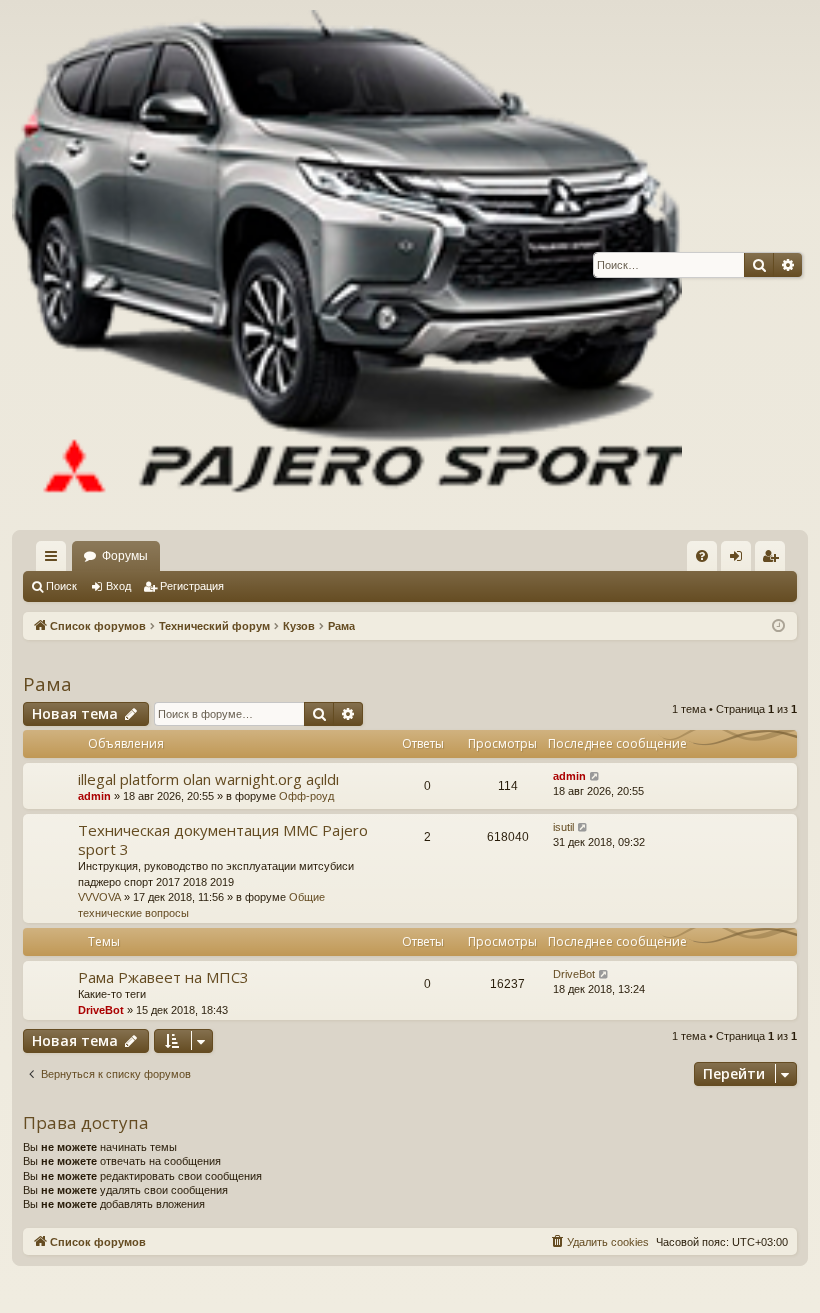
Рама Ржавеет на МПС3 (163, 977)
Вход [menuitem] (740, 560)
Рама (47, 684)
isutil (563, 827)
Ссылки (55, 560)
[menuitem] (702, 556)
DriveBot (101, 1010)
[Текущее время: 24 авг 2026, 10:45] (778, 626)
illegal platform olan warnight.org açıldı (208, 779)
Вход (118, 586)
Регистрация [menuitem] (774, 560)
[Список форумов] (347, 265)
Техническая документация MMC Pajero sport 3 (223, 839)
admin (94, 796)
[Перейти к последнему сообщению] (595, 776)
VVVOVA (99, 897)
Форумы (125, 556)
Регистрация (192, 586)
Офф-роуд (306, 796)
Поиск (61, 586)
